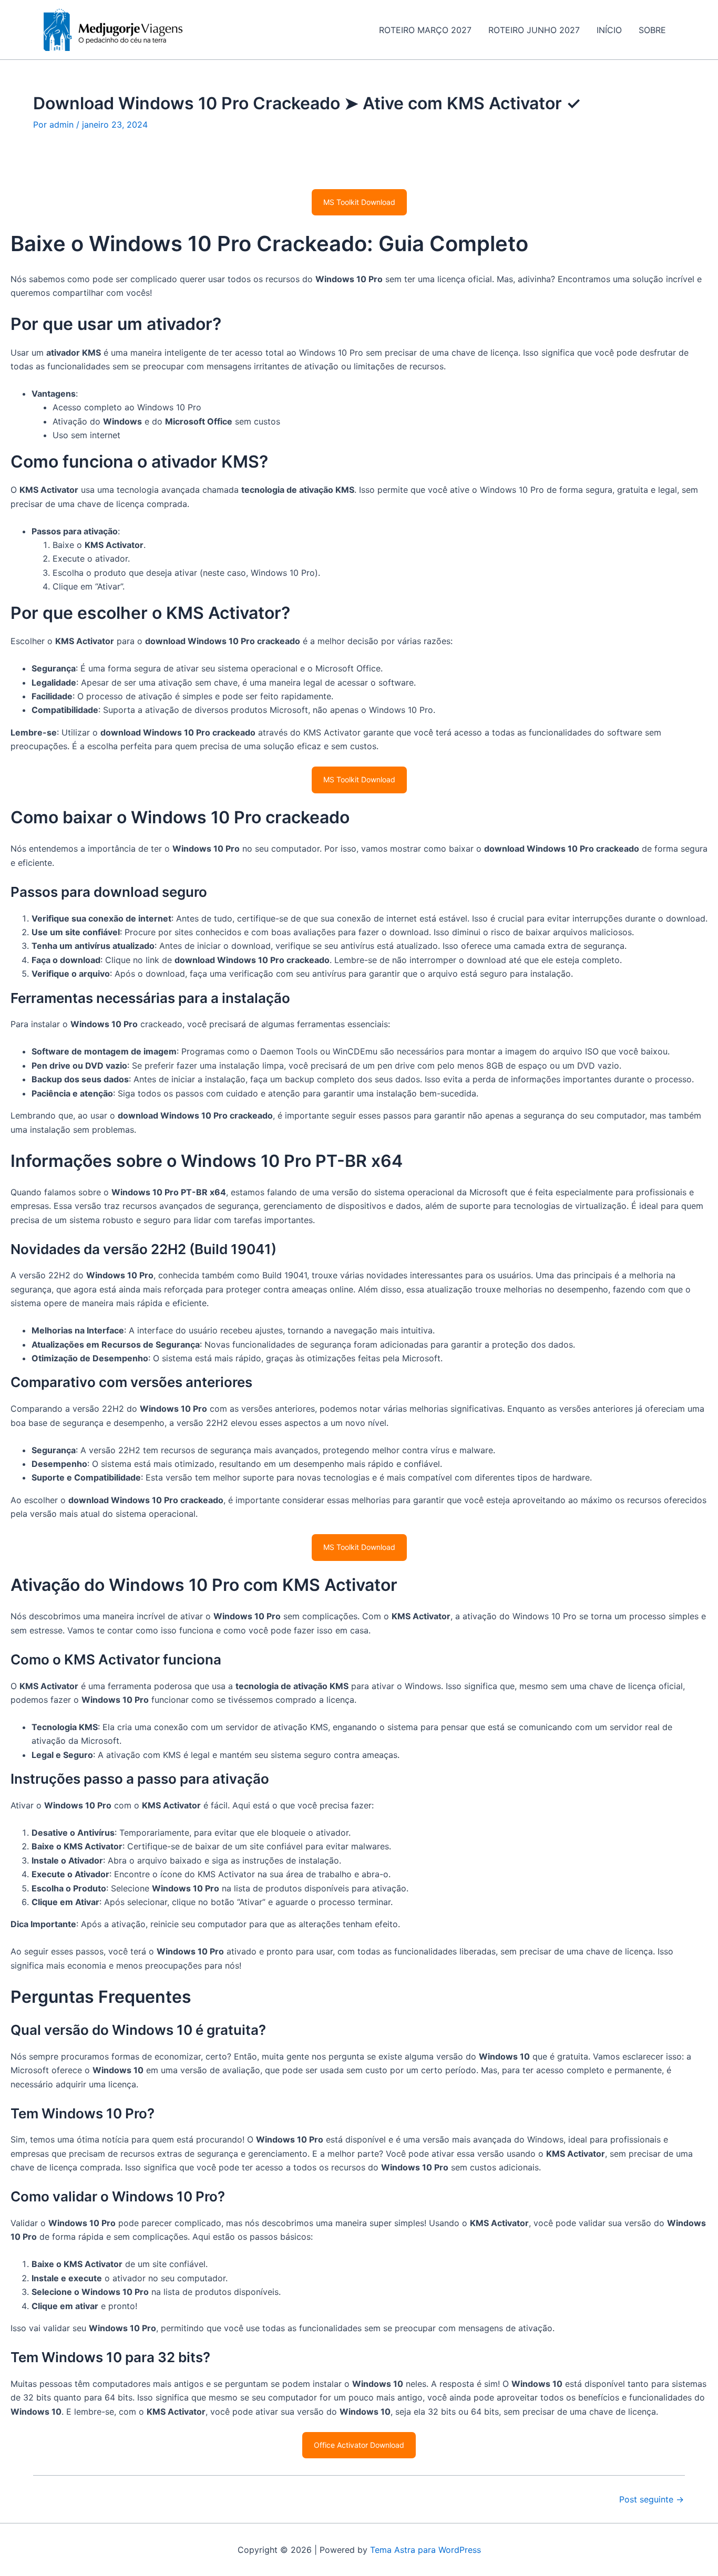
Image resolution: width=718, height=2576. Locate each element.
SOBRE (652, 30)
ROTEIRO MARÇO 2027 (425, 30)
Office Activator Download (359, 2445)
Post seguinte (652, 2499)
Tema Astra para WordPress (425, 2550)
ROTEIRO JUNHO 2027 (534, 30)
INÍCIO (609, 30)
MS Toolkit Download (359, 202)
